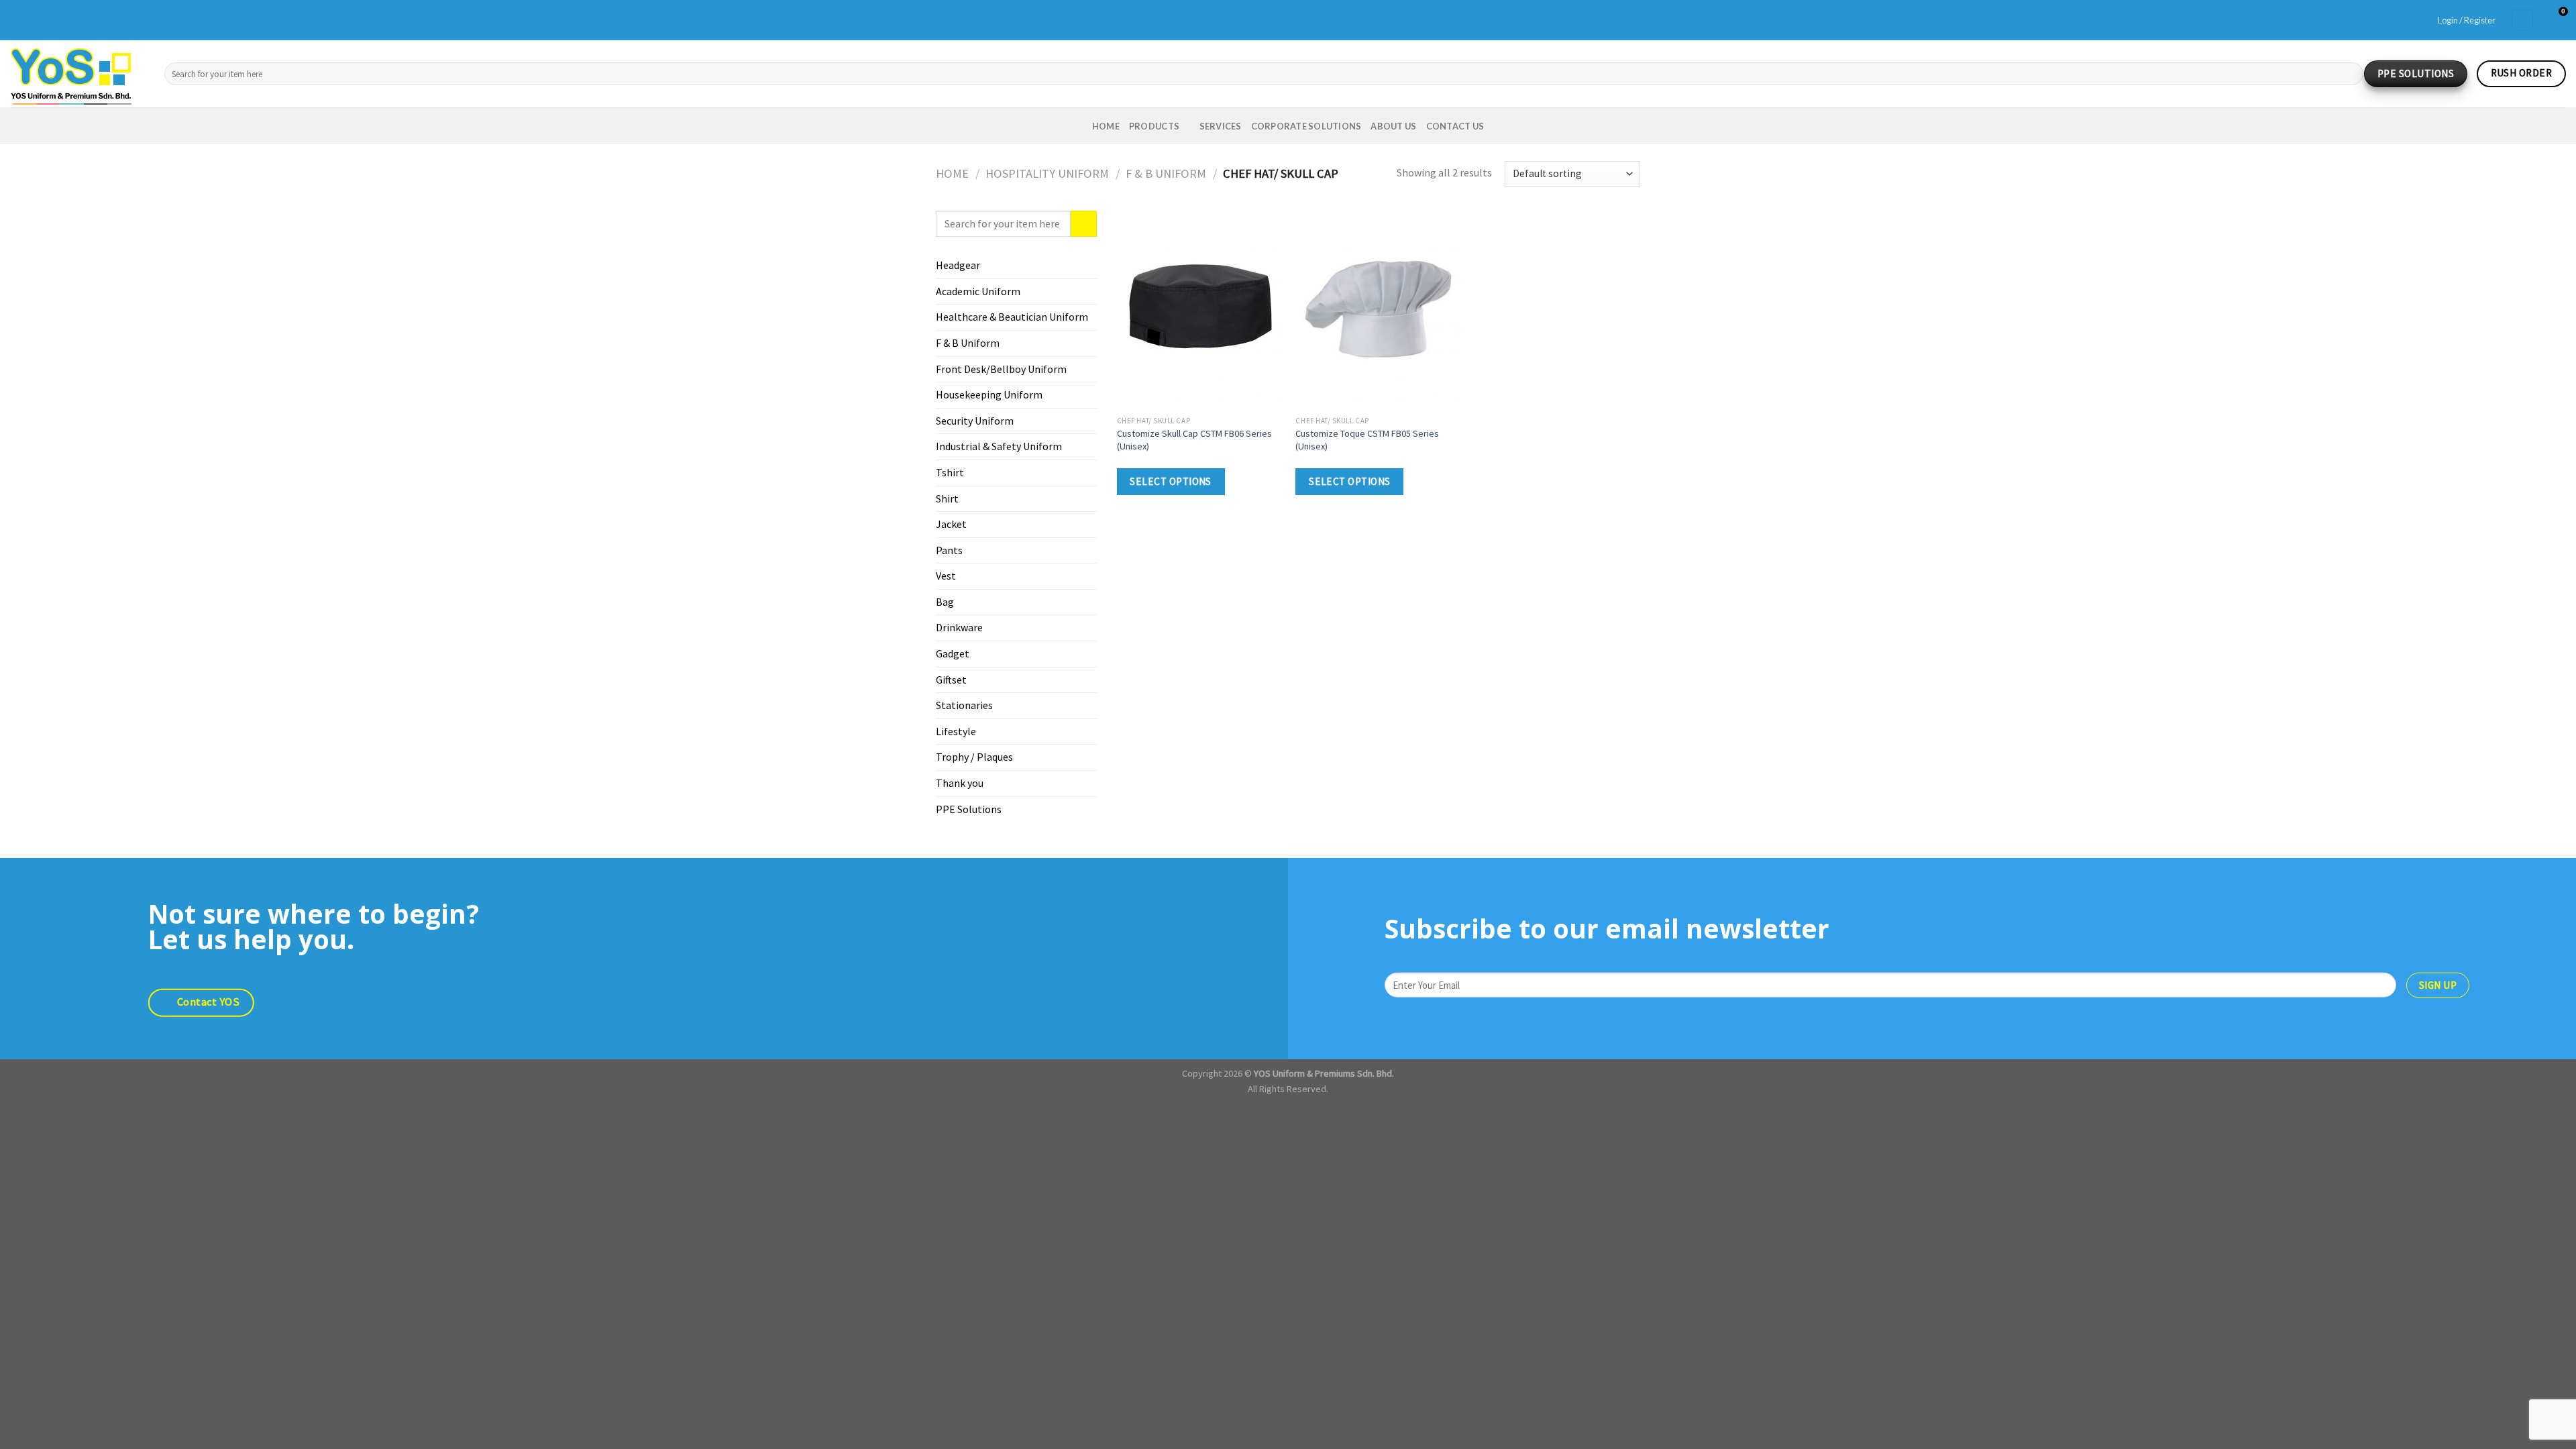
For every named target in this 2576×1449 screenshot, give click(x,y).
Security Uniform (975, 421)
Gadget (953, 653)
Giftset (951, 680)
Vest (946, 576)
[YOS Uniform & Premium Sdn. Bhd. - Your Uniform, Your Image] (77, 74)
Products (1154, 126)
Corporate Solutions (1306, 126)
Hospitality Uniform (1047, 173)
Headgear (958, 265)
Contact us (1455, 126)
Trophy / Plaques (974, 757)
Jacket (951, 524)
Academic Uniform (978, 291)
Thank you (960, 783)
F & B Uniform (1166, 173)
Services (1221, 126)
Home (1106, 126)
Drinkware (959, 627)
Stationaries (964, 705)
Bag (945, 602)
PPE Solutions (969, 809)
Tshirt (950, 472)
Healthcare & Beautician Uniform (1012, 317)
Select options (1171, 481)
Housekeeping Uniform (989, 394)
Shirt (947, 498)
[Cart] (2522, 20)
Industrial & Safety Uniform (999, 446)
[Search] (2350, 74)
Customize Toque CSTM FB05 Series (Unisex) (1367, 440)
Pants (949, 550)
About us (1393, 126)
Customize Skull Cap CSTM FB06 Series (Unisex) (1194, 440)
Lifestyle (956, 731)
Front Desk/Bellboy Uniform (1001, 369)
